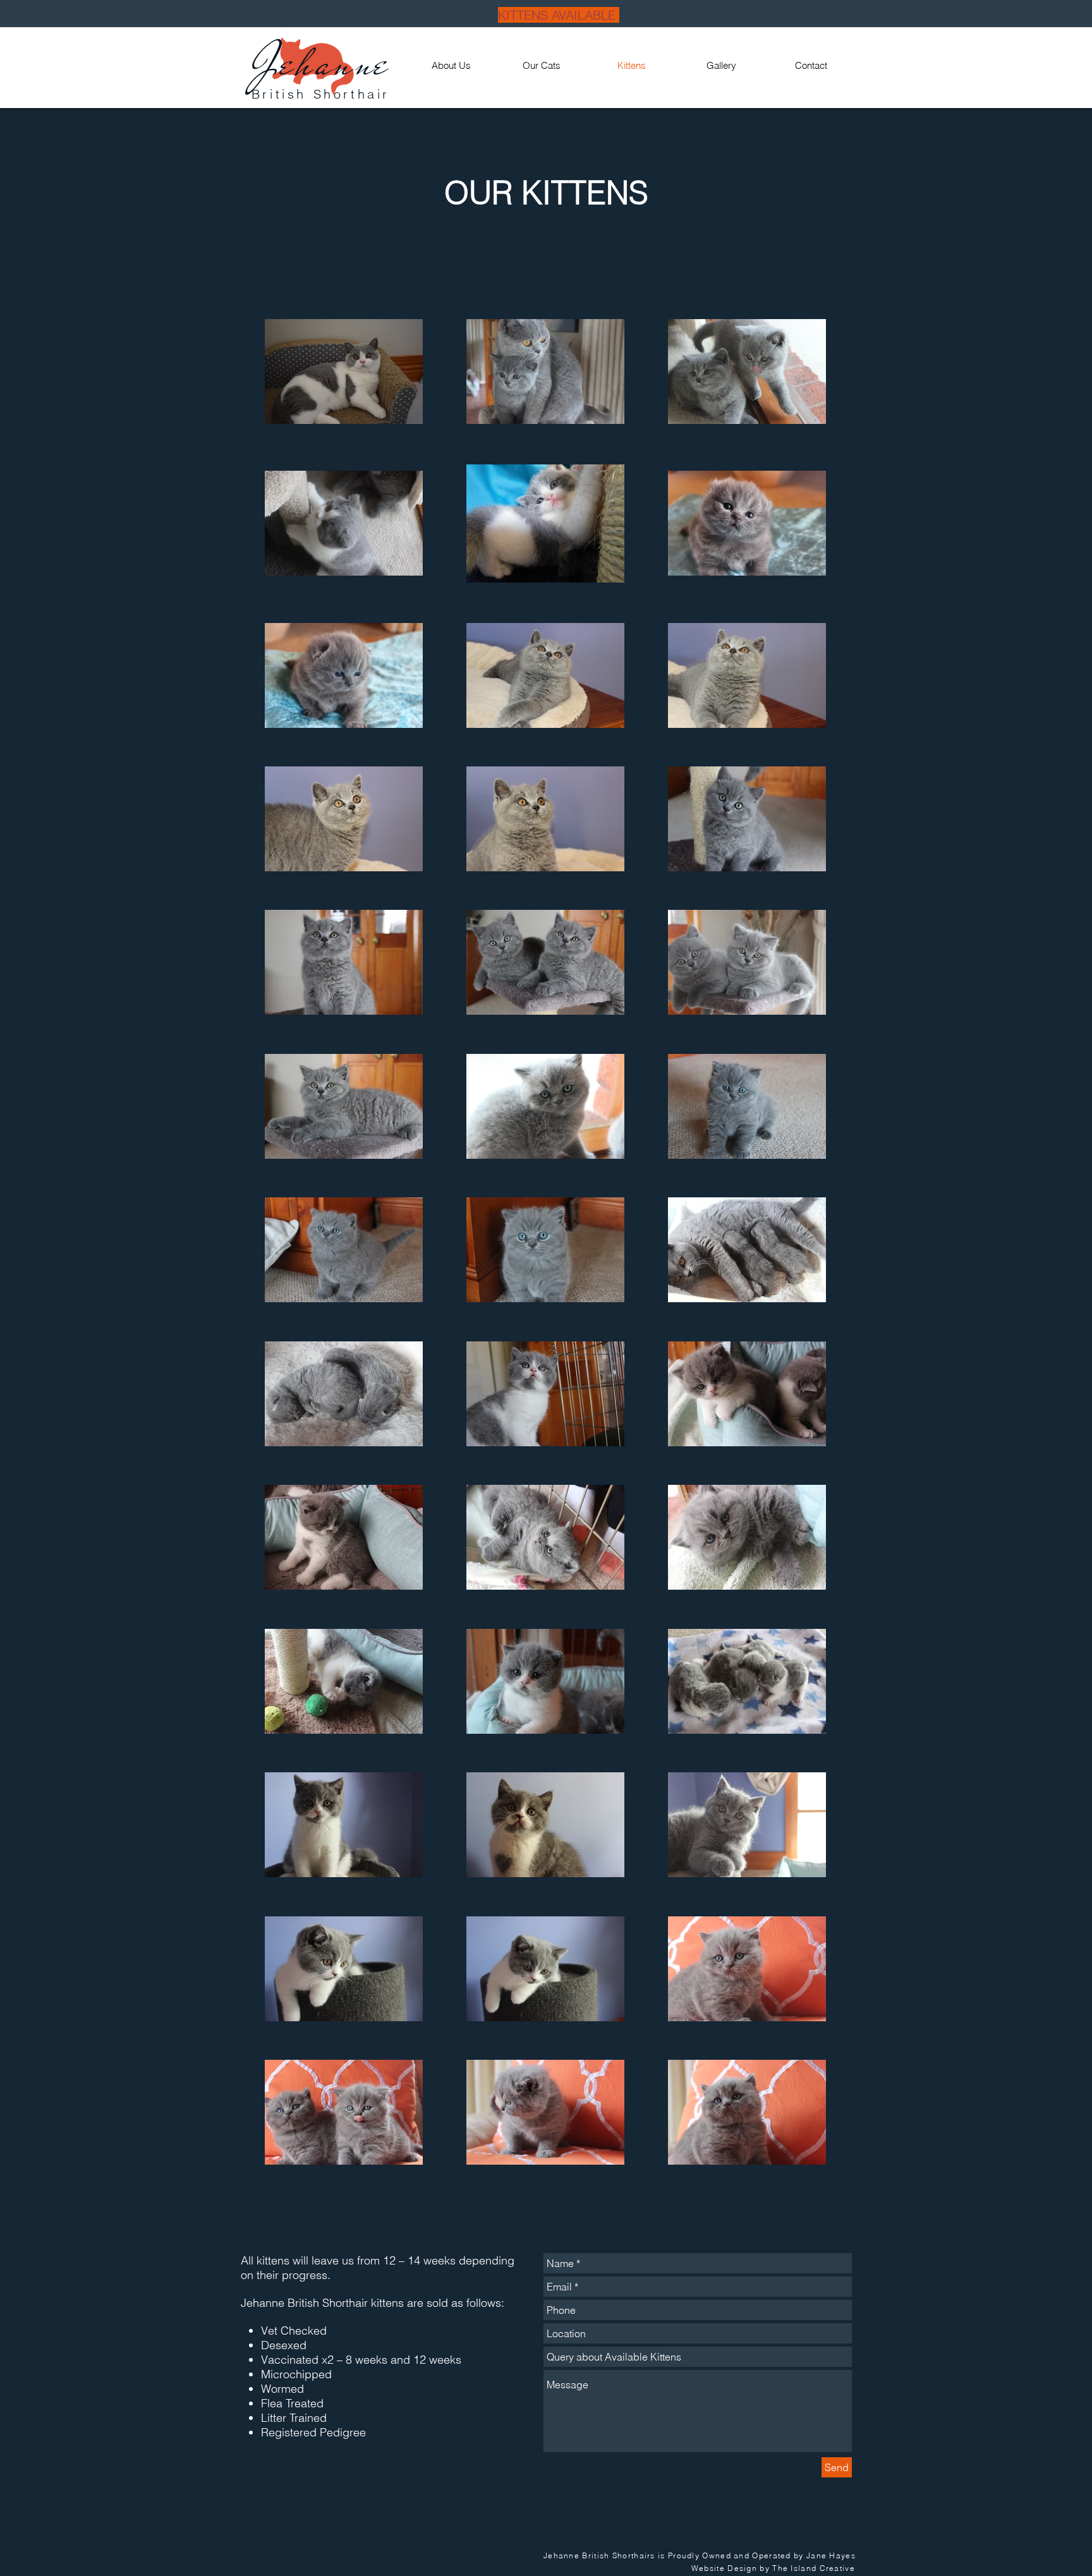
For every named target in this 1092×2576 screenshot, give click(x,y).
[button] (541, 66)
